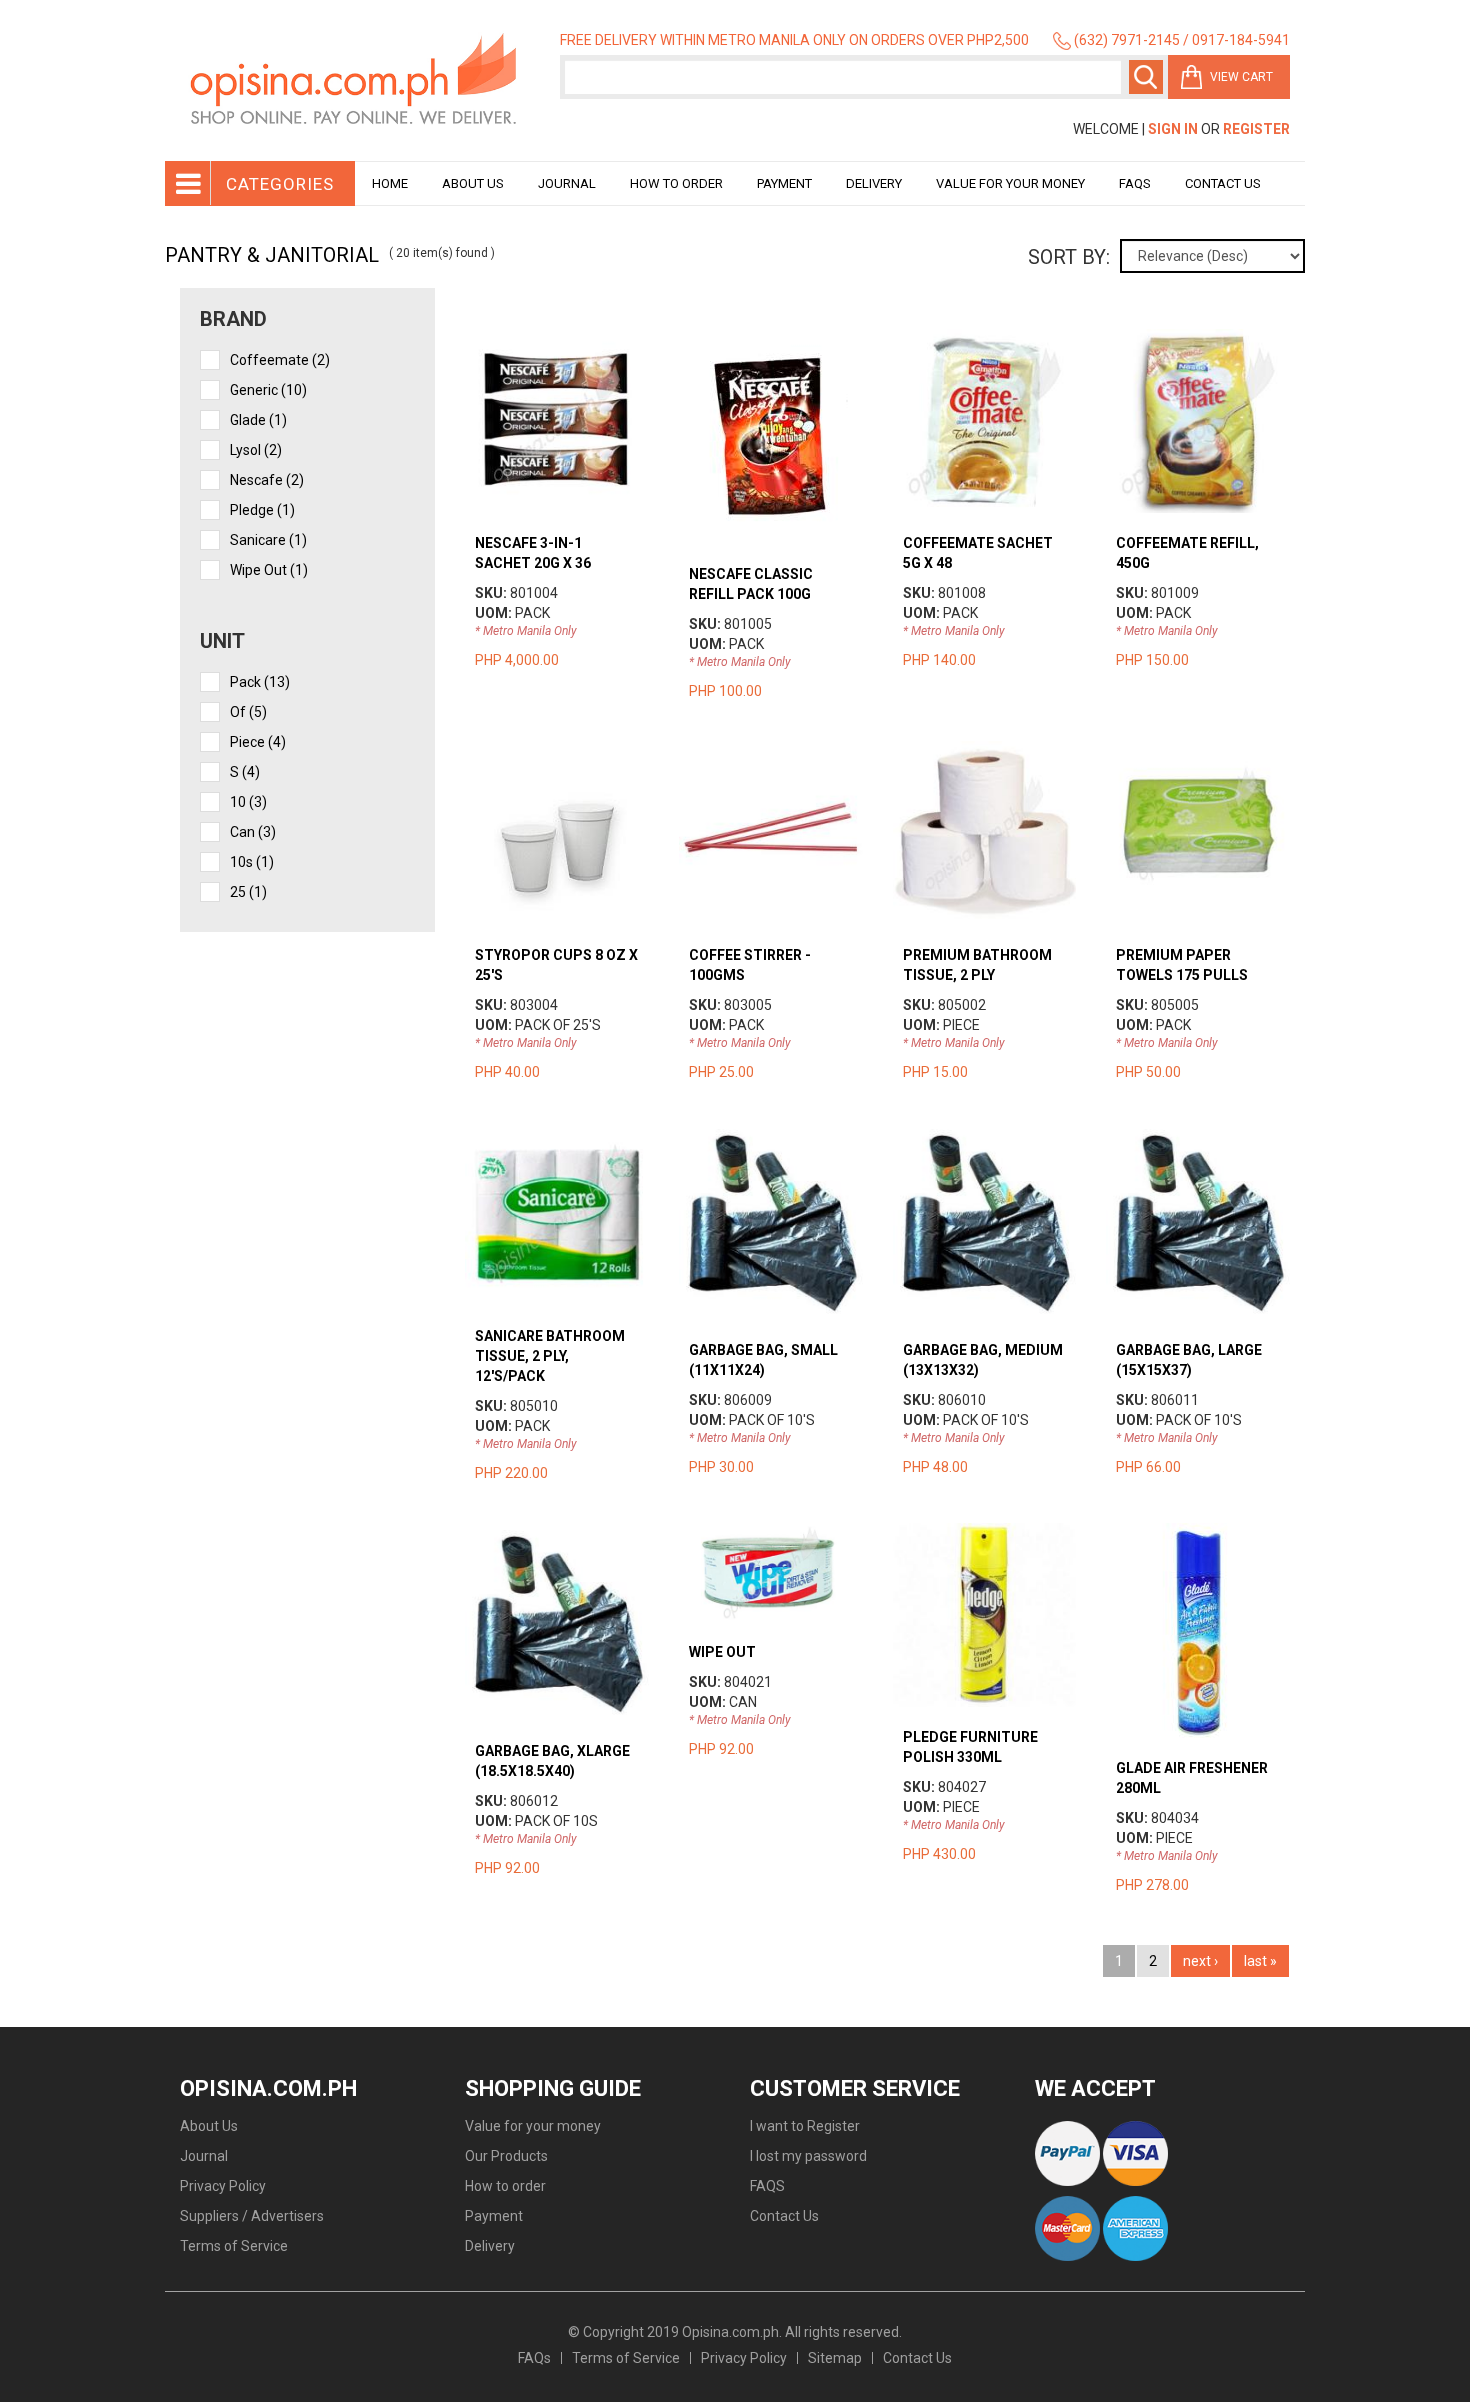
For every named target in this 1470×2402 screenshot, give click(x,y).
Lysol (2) (256, 450)
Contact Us (1223, 183)
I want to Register (805, 2126)
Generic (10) (268, 390)
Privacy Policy (223, 2186)
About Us (473, 183)
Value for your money (1010, 183)
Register (1256, 129)
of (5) (248, 712)
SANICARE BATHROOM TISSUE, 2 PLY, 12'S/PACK (550, 1356)
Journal (567, 183)
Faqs (1135, 183)
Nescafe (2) (267, 480)
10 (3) (248, 802)
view (556, 339)
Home (390, 183)
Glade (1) (258, 420)
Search (1146, 77)
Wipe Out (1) (269, 570)
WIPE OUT (722, 1652)
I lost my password (808, 2156)
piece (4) (258, 742)
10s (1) (252, 862)
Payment (784, 183)
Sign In (1173, 129)
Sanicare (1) (268, 540)
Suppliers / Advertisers (252, 2216)
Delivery (874, 183)
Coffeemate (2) (280, 360)
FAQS (767, 2186)
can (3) (253, 832)
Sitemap (835, 2358)
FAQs (534, 2358)
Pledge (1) (262, 510)
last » (1260, 1961)
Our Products (506, 2156)
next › (1200, 1961)
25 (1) (248, 892)
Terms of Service (234, 2246)
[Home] (355, 80)
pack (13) (260, 682)
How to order (676, 183)
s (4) (245, 772)
